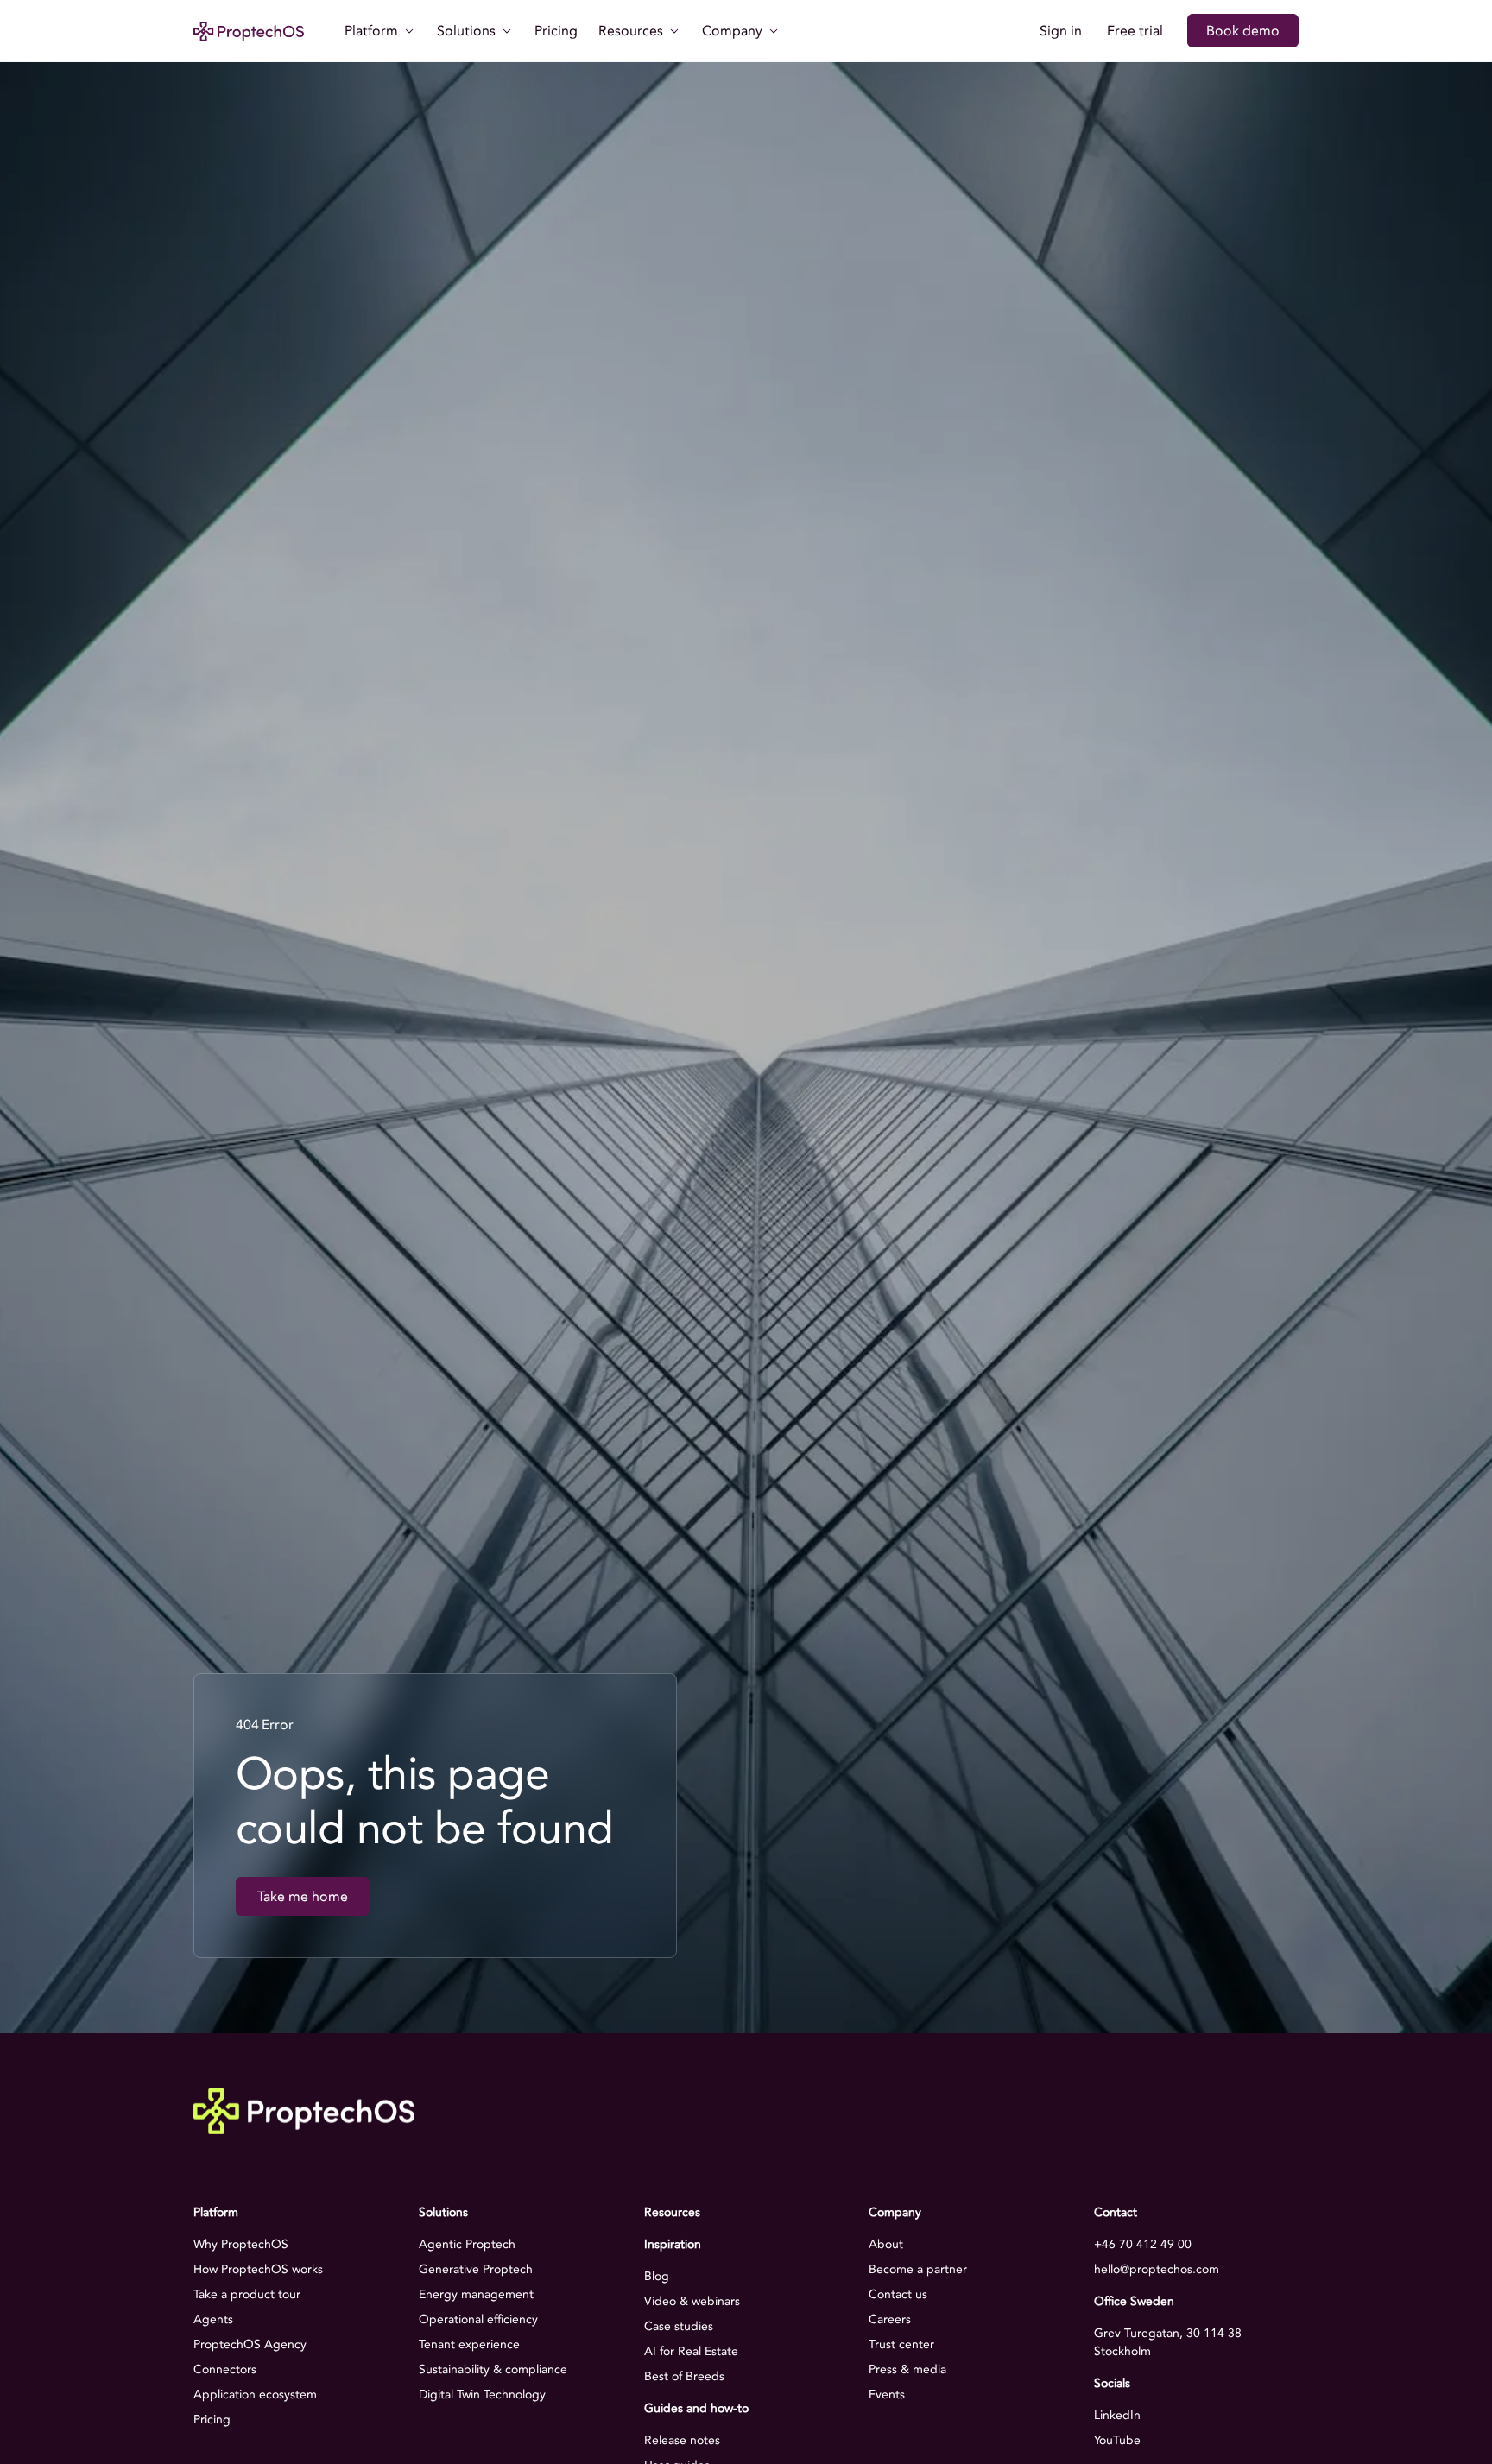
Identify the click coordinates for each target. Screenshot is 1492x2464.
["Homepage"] (249, 31)
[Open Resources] (674, 31)
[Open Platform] (409, 31)
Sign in (1061, 31)
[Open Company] (774, 31)
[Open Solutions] (507, 31)
